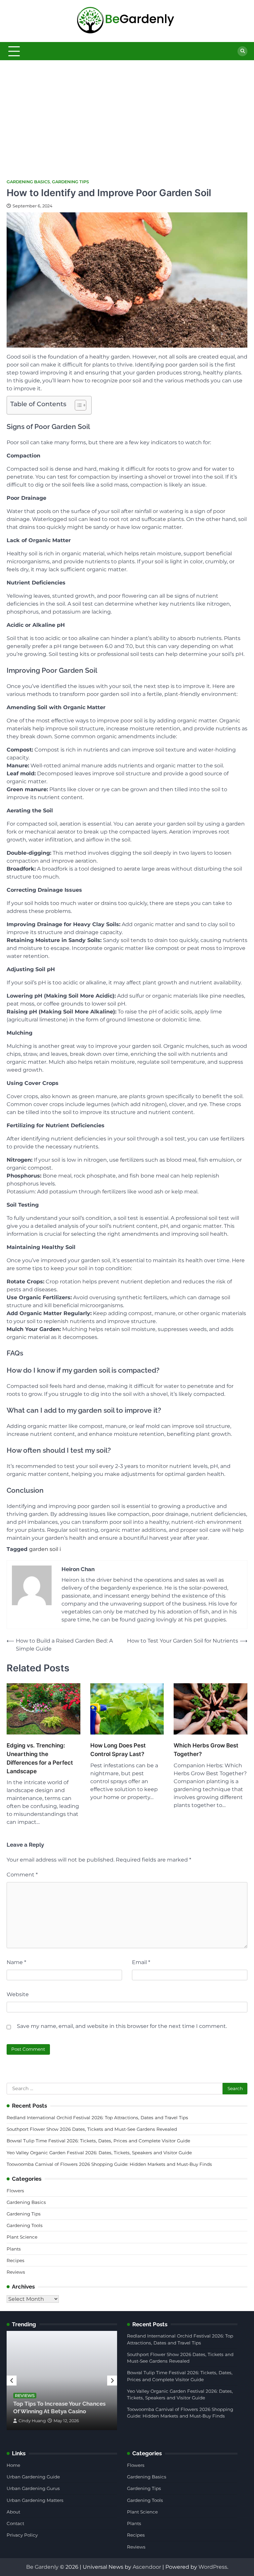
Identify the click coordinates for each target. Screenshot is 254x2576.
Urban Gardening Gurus (33, 2488)
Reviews (16, 2272)
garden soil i (45, 1549)
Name (16, 1962)
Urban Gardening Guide (33, 2477)
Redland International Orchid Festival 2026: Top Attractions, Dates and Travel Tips (97, 2118)
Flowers (15, 2191)
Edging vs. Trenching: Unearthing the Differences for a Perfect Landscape (40, 1758)
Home (13, 2465)
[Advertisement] (127, 110)
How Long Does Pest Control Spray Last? (118, 1750)
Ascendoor (147, 2567)
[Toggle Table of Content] (77, 405)
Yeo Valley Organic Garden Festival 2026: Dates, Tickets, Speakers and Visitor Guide (99, 2153)
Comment (22, 1875)
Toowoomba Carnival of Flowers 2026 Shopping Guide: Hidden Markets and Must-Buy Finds (109, 2164)
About (13, 2512)
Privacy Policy (22, 2535)
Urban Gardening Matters (35, 2500)
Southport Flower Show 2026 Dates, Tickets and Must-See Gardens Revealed (92, 2129)
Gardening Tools (25, 2225)
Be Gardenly (42, 2567)
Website (18, 1994)
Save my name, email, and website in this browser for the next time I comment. (122, 2026)
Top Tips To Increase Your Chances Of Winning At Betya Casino (59, 2407)
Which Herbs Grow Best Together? (206, 1750)
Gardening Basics (28, 182)
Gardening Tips (70, 182)
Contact (15, 2523)
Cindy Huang (32, 2421)
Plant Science (22, 2237)
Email (141, 1962)
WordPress (213, 2567)
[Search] (242, 51)
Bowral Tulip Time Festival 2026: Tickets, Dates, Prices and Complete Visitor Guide (98, 2141)
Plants (14, 2249)
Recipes (16, 2260)
